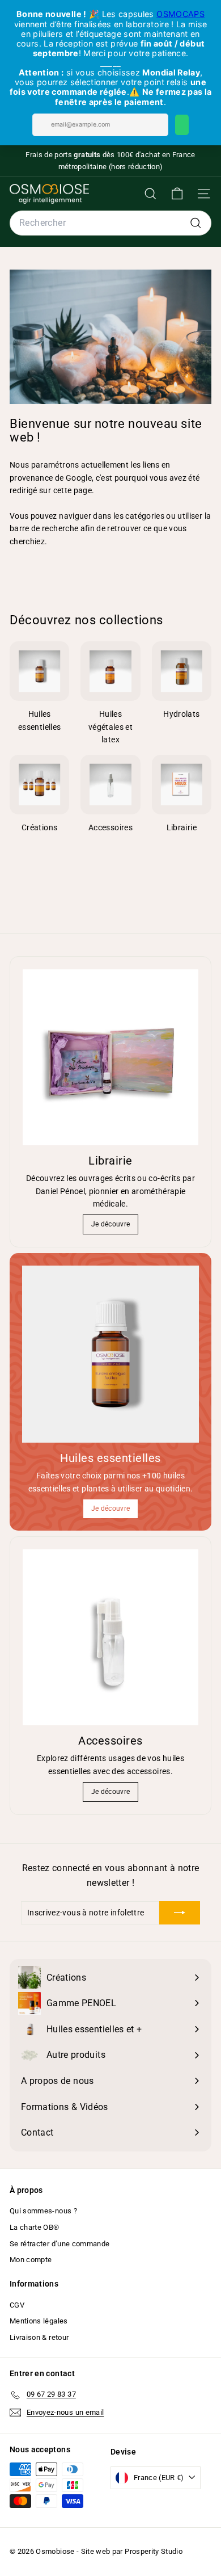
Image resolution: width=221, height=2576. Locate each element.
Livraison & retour (39, 2337)
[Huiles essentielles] (110, 1354)
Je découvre (111, 1224)
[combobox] (110, 223)
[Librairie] (110, 1057)
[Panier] (177, 194)
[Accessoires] (110, 1637)
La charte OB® (35, 2227)
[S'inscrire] (180, 1913)
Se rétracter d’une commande (59, 2244)
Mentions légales (39, 2321)
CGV (17, 2305)
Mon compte (31, 2260)
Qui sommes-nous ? (43, 2211)
